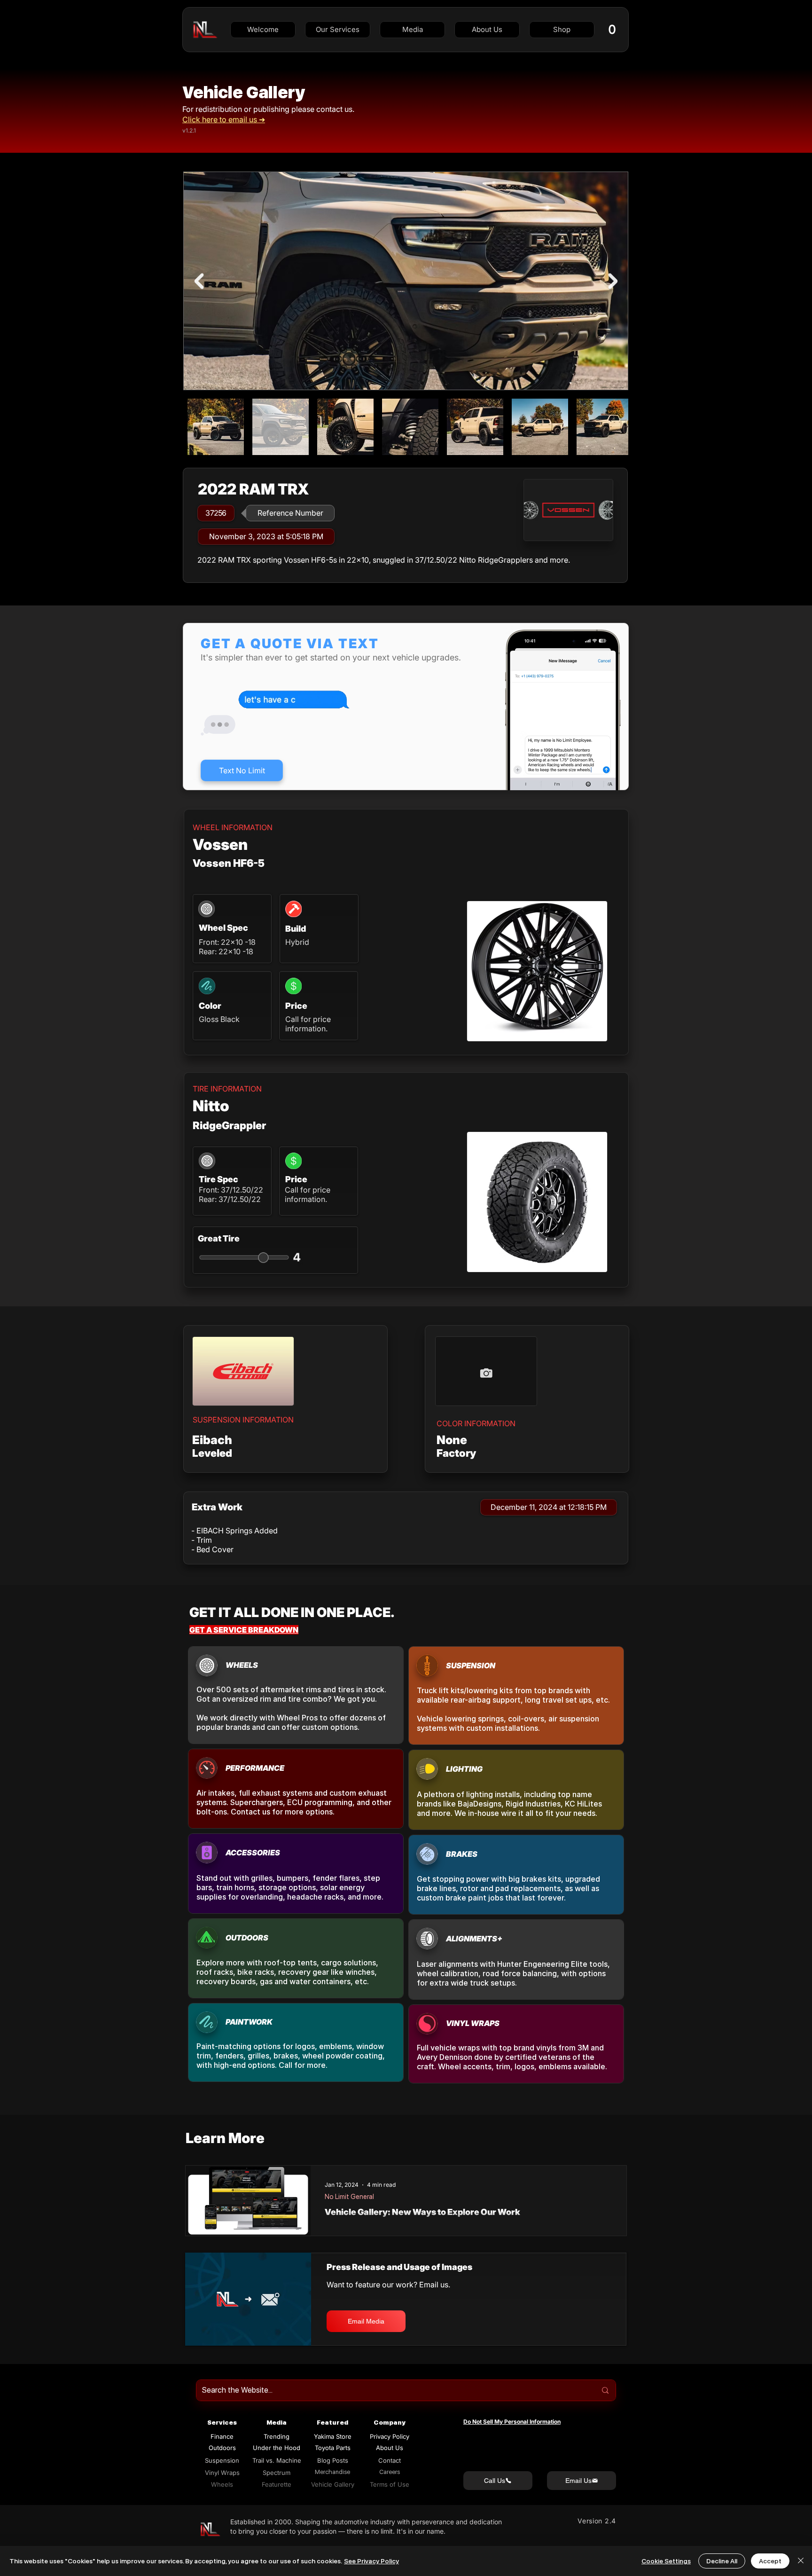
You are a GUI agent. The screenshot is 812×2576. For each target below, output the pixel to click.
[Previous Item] (199, 281)
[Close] (801, 2561)
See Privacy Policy (371, 2561)
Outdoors (222, 2448)
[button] (338, 30)
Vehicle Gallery (244, 92)
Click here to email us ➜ (224, 119)
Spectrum (277, 2473)
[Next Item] (613, 281)
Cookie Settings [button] (666, 2561)
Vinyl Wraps (222, 2473)
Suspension (222, 2460)
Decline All (722, 2561)
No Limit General (349, 2197)
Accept (770, 2561)
